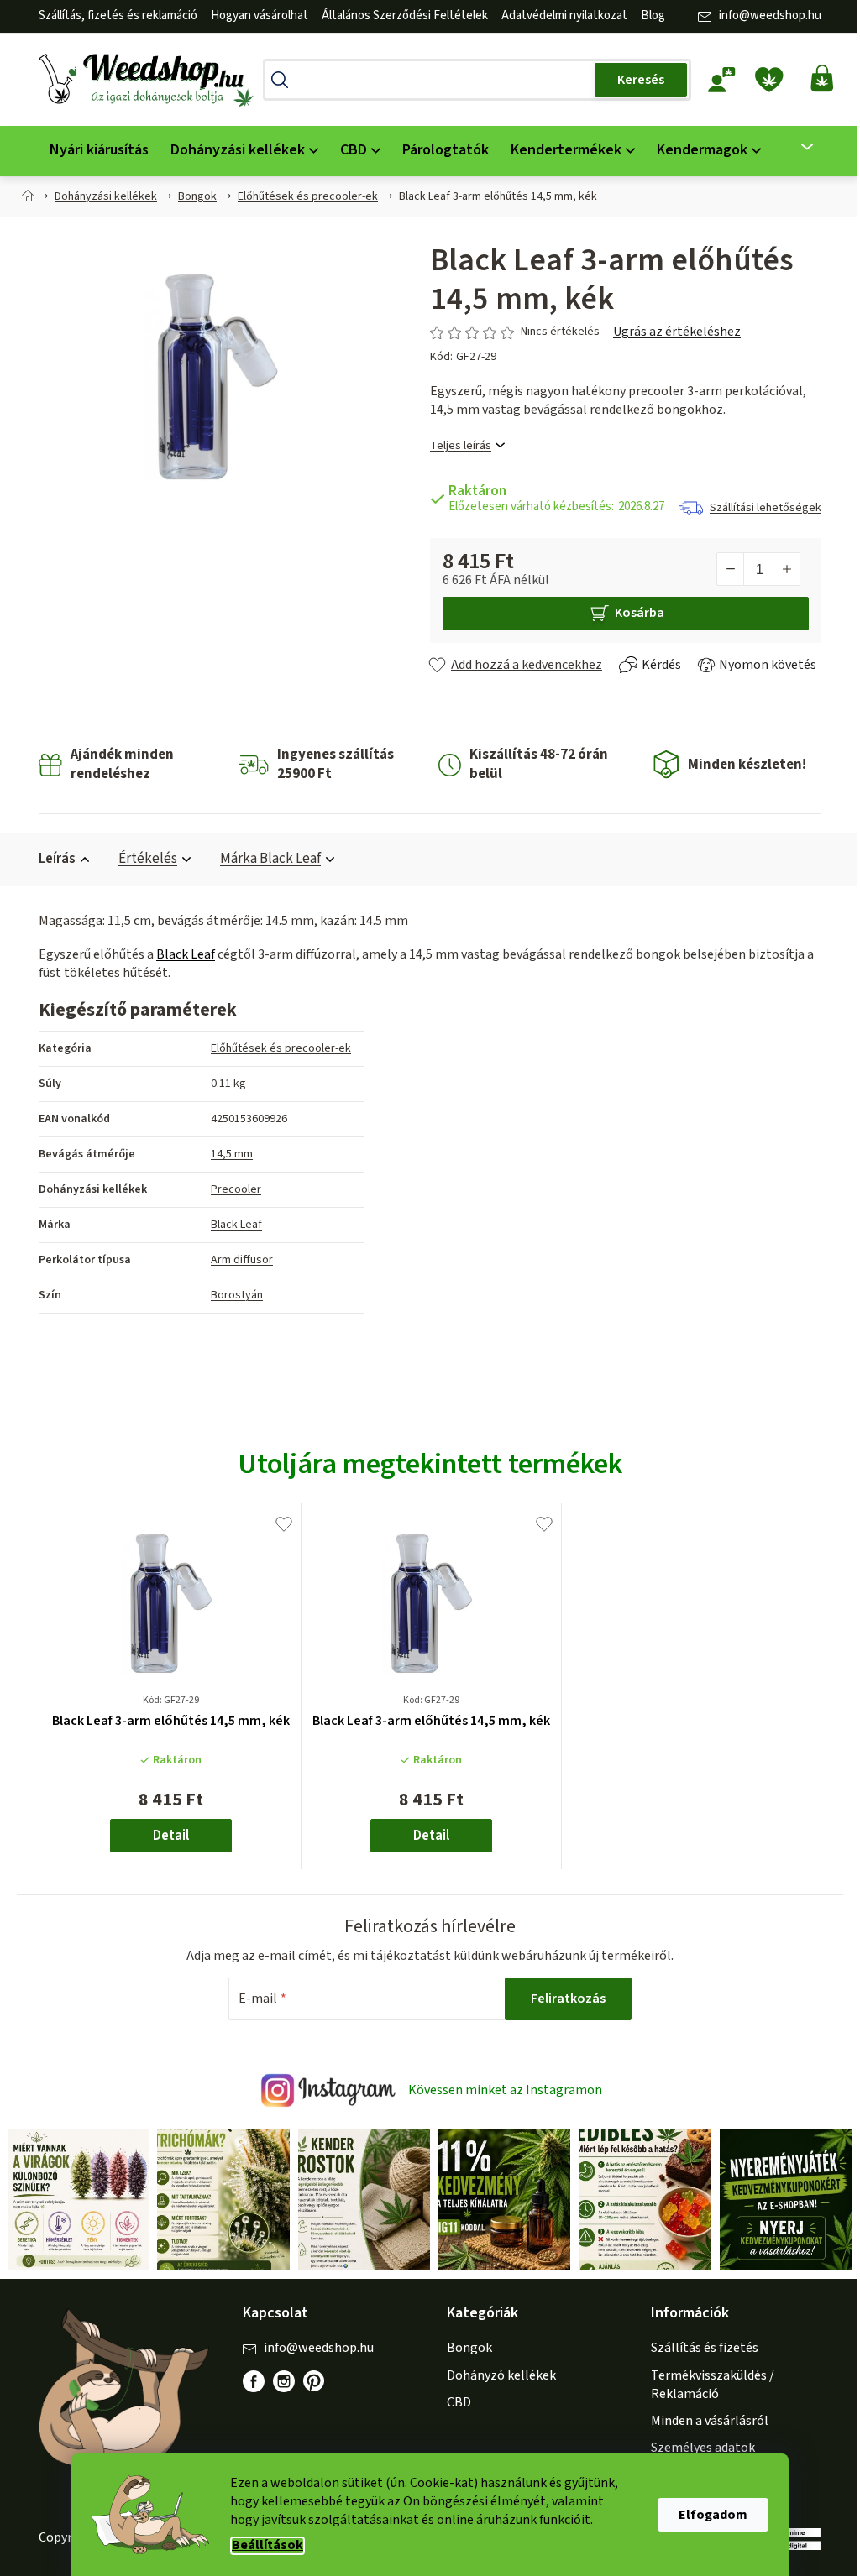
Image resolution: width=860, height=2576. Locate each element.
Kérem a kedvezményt (517, 1355)
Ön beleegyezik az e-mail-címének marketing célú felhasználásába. (517, 1411)
